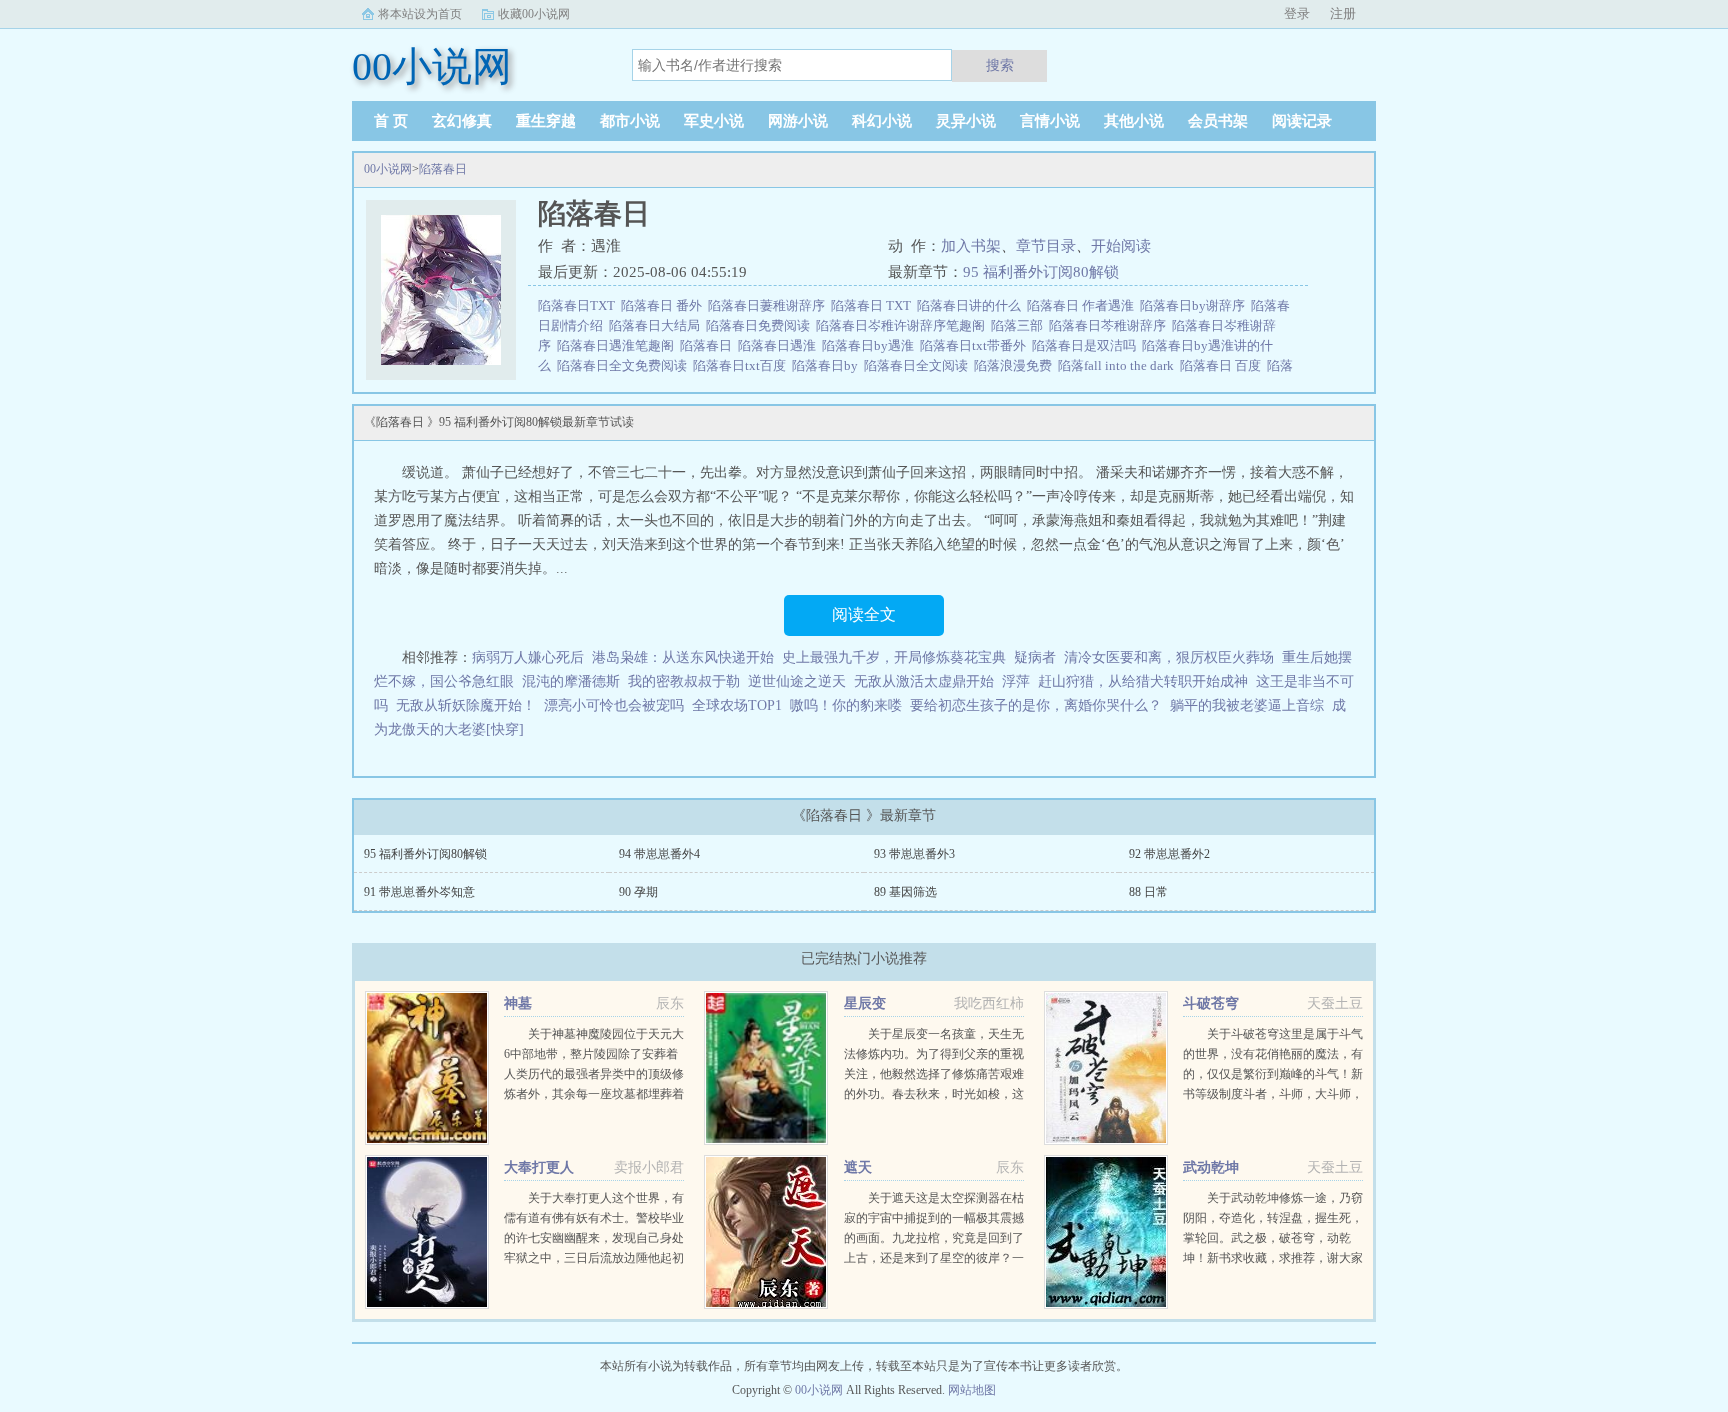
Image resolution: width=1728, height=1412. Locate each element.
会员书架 (1218, 121)
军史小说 (714, 121)
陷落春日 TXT (874, 305)
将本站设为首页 (420, 14)
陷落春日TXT (579, 305)
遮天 (858, 1167)
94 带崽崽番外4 (659, 854)
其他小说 (1134, 121)
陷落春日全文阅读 (919, 365)
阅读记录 (1302, 121)
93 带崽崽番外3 (914, 854)
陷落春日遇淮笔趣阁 (618, 345)
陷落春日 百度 (1223, 365)
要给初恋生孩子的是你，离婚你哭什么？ (1036, 705)
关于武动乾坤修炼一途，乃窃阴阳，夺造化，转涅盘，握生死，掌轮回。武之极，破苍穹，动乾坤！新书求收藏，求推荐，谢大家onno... (1273, 1238)
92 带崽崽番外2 (1169, 854)
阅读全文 (864, 614)
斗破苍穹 (1211, 1003)
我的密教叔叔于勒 (684, 681)
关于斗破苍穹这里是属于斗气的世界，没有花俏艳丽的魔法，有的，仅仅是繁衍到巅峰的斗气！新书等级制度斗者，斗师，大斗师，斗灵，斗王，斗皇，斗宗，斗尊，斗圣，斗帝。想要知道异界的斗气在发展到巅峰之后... (1273, 1094)
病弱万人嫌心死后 (528, 657)
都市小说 (630, 121)
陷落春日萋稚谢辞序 (769, 305)
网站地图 (972, 1390)
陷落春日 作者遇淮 (1083, 305)
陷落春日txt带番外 (976, 345)
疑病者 (1035, 657)
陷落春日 (443, 169)
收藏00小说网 (534, 14)
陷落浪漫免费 (1016, 365)
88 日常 (1148, 892)
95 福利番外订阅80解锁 (1041, 272)
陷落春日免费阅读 (761, 325)
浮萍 (1016, 681)
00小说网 (388, 169)
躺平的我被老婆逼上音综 (1247, 705)
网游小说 (798, 121)
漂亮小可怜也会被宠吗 (614, 705)
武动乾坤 (1211, 1167)
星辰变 (865, 1003)
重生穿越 (546, 121)
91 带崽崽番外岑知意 (419, 892)
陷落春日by (828, 365)
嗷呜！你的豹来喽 (846, 705)
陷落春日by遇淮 (871, 345)
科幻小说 (882, 121)
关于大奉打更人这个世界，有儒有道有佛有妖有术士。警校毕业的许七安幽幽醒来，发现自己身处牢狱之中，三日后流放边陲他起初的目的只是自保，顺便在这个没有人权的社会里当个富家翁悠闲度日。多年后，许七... (594, 1258)
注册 (1343, 13)
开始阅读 (1121, 246)
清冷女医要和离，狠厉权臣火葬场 (1169, 657)
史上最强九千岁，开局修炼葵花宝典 (894, 657)
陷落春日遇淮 (780, 345)
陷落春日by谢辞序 (1195, 305)
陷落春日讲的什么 (972, 305)
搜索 (1000, 65)
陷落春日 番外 (664, 305)
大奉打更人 (539, 1167)
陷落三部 (1020, 325)
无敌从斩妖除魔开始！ (466, 705)
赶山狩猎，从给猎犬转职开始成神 (1143, 681)
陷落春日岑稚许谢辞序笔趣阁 (903, 325)
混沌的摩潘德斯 (571, 681)
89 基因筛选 (905, 892)
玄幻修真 (462, 121)
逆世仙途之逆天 (797, 681)
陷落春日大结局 (657, 325)
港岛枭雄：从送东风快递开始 (683, 657)
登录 (1297, 13)
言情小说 (1050, 121)
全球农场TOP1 (737, 705)
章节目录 (1046, 246)
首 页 (391, 121)
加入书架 (971, 246)
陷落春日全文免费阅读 (625, 365)
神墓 (518, 1003)
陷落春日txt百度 (742, 365)
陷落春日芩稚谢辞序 (1110, 325)
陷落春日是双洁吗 (1087, 345)
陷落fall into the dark (1119, 365)
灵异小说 (966, 121)
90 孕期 (638, 892)
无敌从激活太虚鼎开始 (924, 681)
